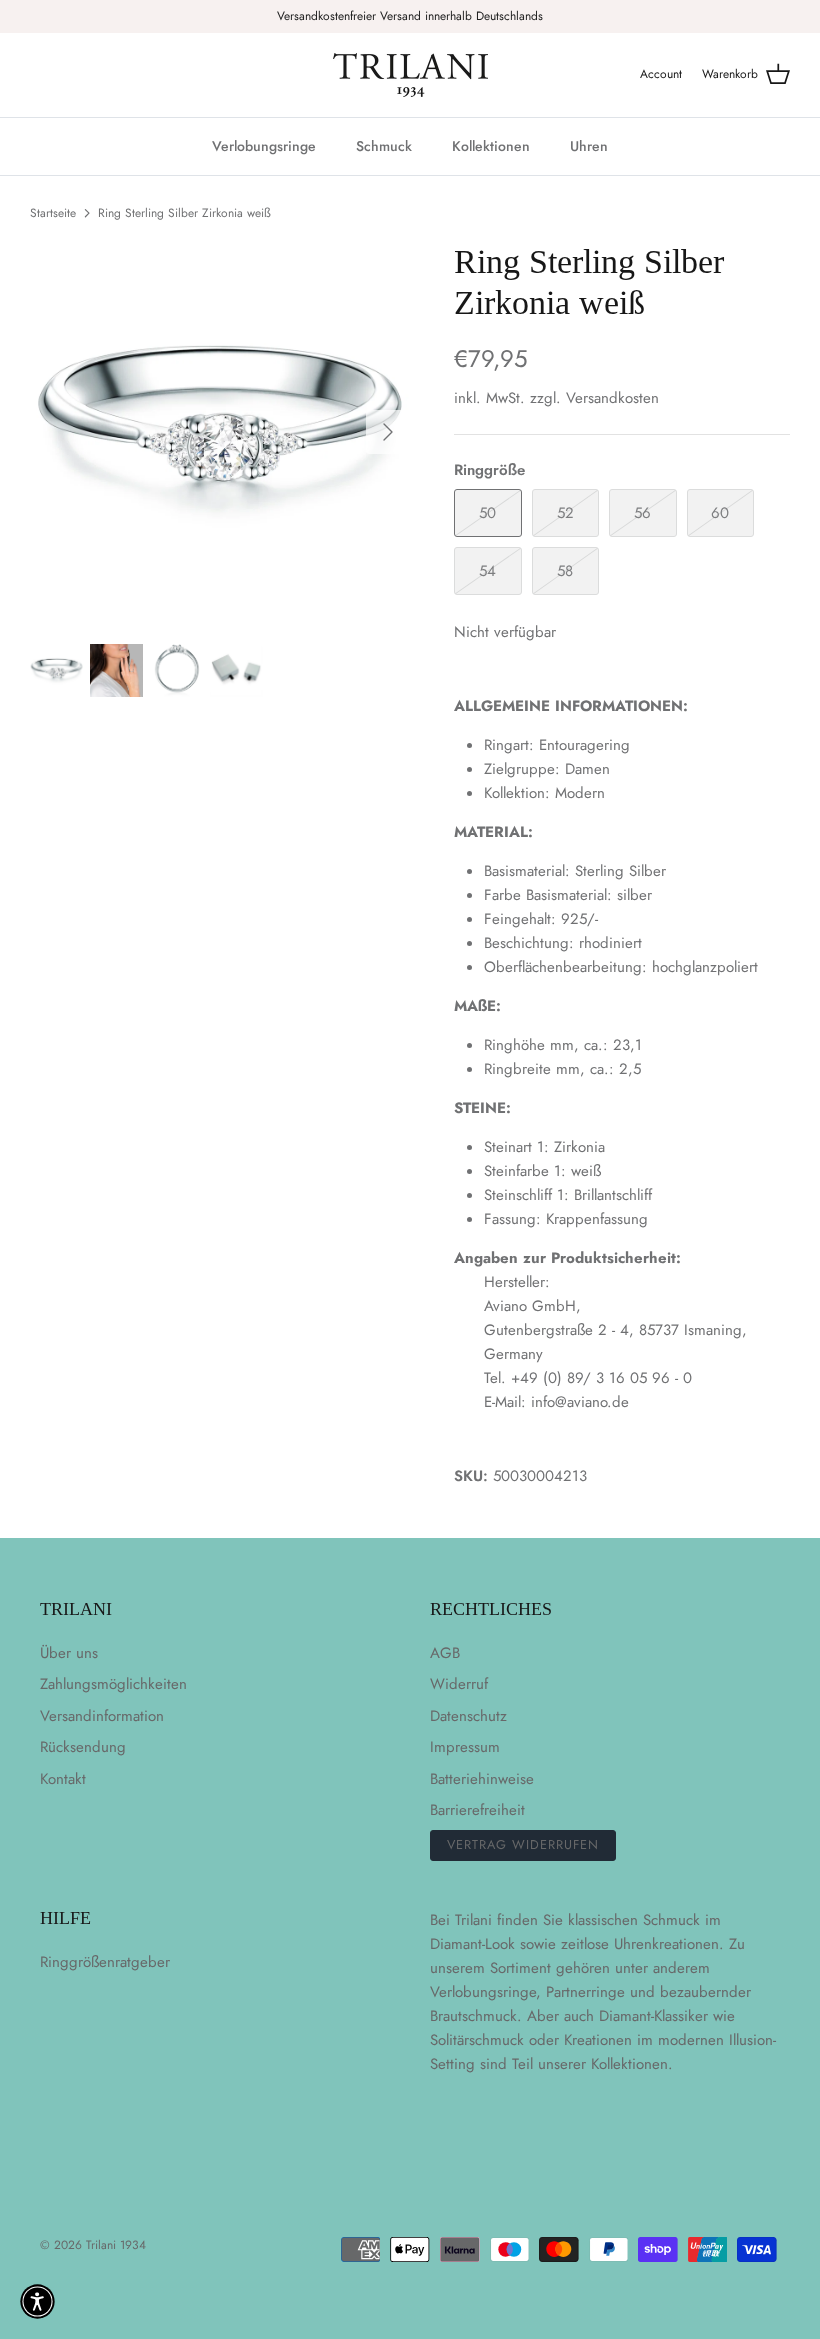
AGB (445, 1653)
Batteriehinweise (482, 1779)
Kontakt (63, 1779)
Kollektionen (491, 146)
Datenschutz (468, 1716)
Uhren (589, 146)
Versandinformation (102, 1716)
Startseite (53, 213)
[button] (37, 2301)
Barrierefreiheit (477, 1810)
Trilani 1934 (116, 2245)
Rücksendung (83, 1747)
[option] (220, 432)
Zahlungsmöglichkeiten (113, 1684)
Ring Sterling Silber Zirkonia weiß (184, 213)
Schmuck (384, 146)
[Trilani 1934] (410, 75)
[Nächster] (388, 432)
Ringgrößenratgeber (105, 1962)
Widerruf (459, 1684)
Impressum (465, 1747)
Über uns (69, 1653)
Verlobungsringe (264, 146)
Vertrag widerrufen (523, 1844)
